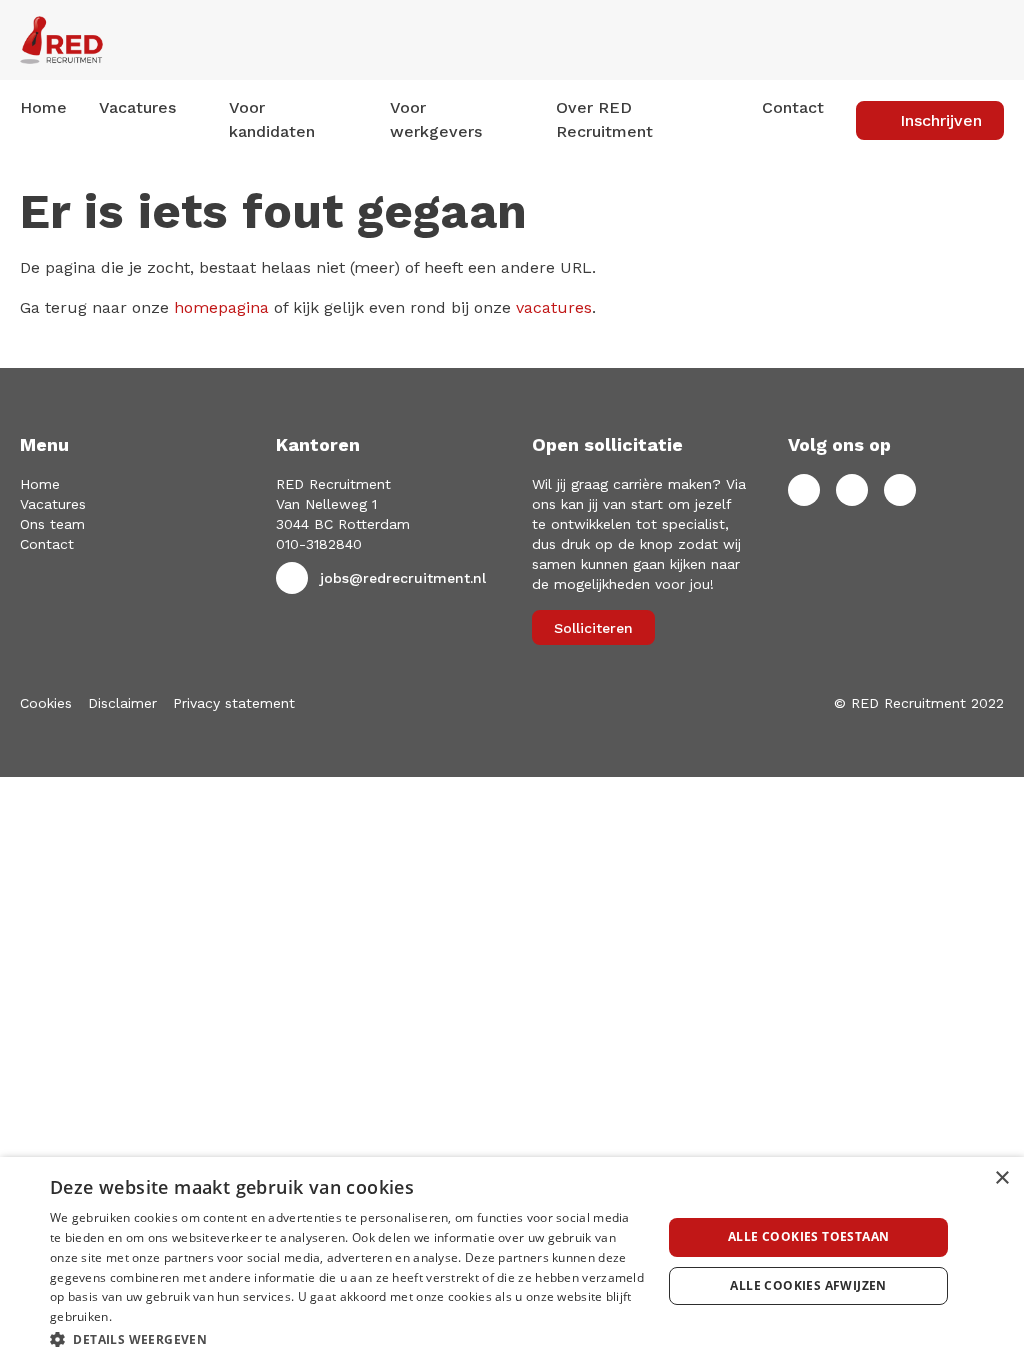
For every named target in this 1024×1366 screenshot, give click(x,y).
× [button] (1001, 1178)
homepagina (221, 307)
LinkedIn (852, 490)
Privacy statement (234, 703)
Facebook (804, 490)
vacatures (554, 307)
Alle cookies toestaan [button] (808, 1236)
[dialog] (512, 1261)
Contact (793, 107)
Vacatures (53, 504)
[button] (347, 1339)
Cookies (46, 703)
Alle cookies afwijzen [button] (808, 1285)
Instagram (900, 490)
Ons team (52, 524)
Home (43, 107)
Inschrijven (941, 120)
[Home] (170, 40)
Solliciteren (593, 628)
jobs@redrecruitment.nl (403, 578)
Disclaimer (122, 703)
